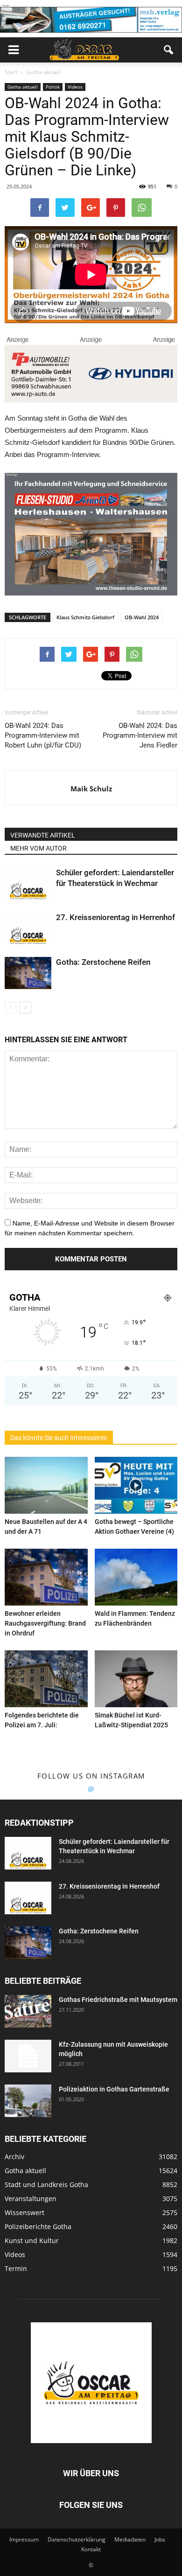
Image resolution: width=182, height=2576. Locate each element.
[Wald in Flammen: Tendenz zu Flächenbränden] (136, 1577)
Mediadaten (130, 2539)
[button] (169, 50)
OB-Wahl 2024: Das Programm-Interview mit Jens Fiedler (140, 735)
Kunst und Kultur (32, 2240)
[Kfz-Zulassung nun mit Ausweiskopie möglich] (28, 2056)
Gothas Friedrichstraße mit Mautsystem (118, 2000)
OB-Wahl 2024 (142, 617)
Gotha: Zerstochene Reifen (103, 962)
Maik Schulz (91, 789)
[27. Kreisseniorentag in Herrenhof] (28, 928)
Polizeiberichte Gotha (38, 2226)
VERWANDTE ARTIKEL (43, 835)
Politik (53, 87)
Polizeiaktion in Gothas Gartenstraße (114, 2089)
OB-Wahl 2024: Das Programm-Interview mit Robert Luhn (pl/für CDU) (43, 735)
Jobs (160, 2539)
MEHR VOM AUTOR (38, 848)
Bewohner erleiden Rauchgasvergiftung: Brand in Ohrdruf (45, 1623)
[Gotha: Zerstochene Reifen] (28, 973)
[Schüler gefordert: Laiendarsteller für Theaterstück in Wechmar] (28, 883)
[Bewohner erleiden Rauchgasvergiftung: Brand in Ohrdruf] (46, 1577)
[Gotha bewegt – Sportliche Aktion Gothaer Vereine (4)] (136, 1485)
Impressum (24, 2539)
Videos (75, 87)
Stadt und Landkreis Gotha (46, 2185)
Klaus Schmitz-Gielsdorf (85, 617)
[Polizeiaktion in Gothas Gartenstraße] (28, 2101)
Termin (16, 2268)
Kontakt (91, 2549)
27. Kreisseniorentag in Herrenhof (115, 917)
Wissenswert (24, 2212)
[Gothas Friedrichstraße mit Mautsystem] (28, 2011)
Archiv (14, 2157)
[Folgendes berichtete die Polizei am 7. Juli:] (46, 1679)
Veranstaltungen (31, 2199)
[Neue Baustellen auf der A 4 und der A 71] (46, 1485)
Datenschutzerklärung (77, 2539)
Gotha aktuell (23, 87)
